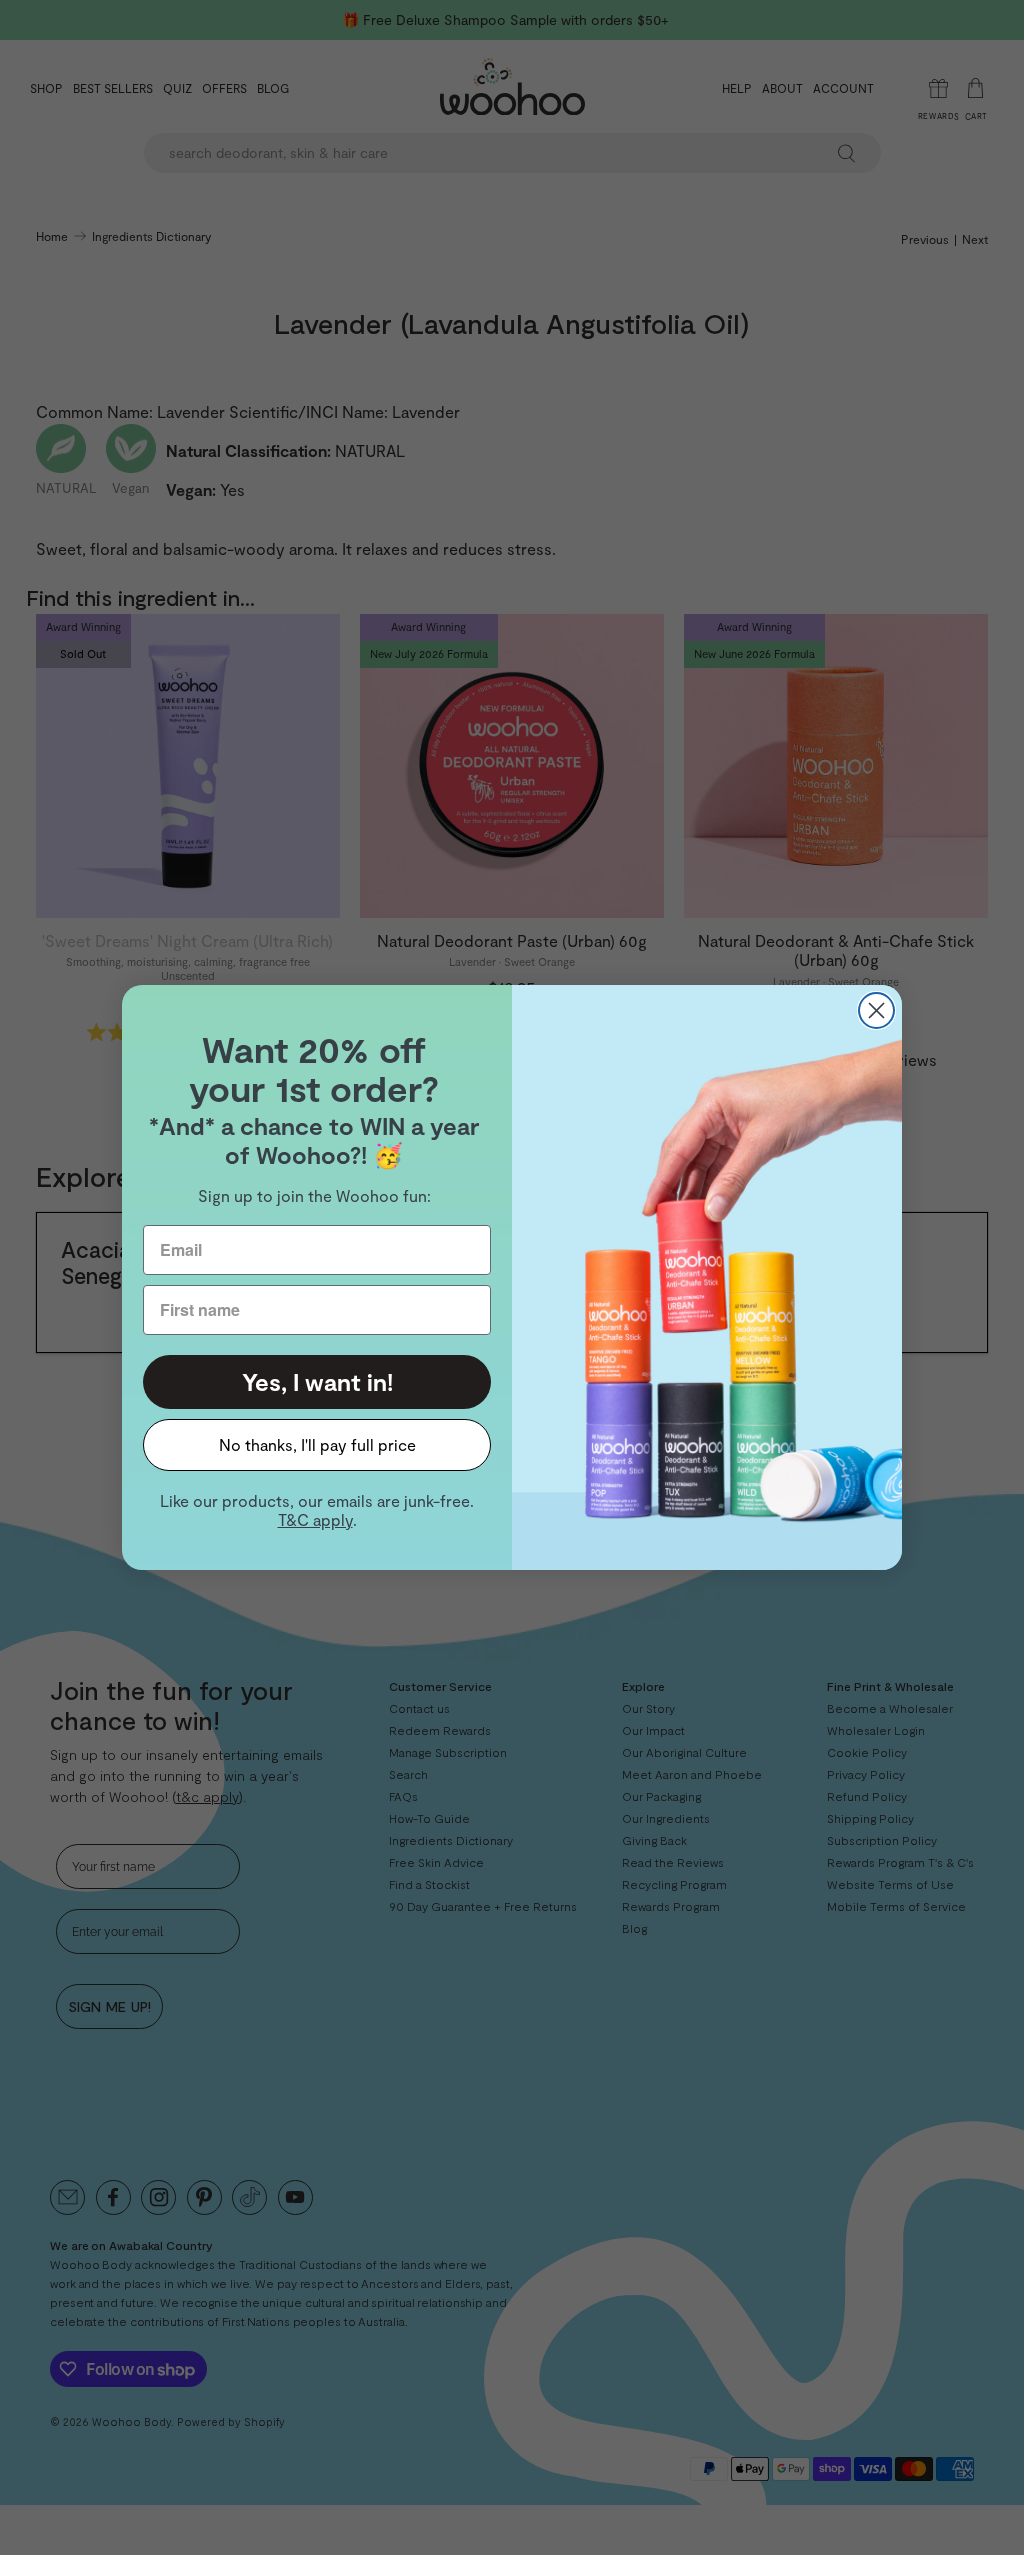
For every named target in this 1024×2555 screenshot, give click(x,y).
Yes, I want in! (317, 1381)
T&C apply (315, 1519)
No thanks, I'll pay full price (317, 1444)
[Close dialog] (876, 1010)
